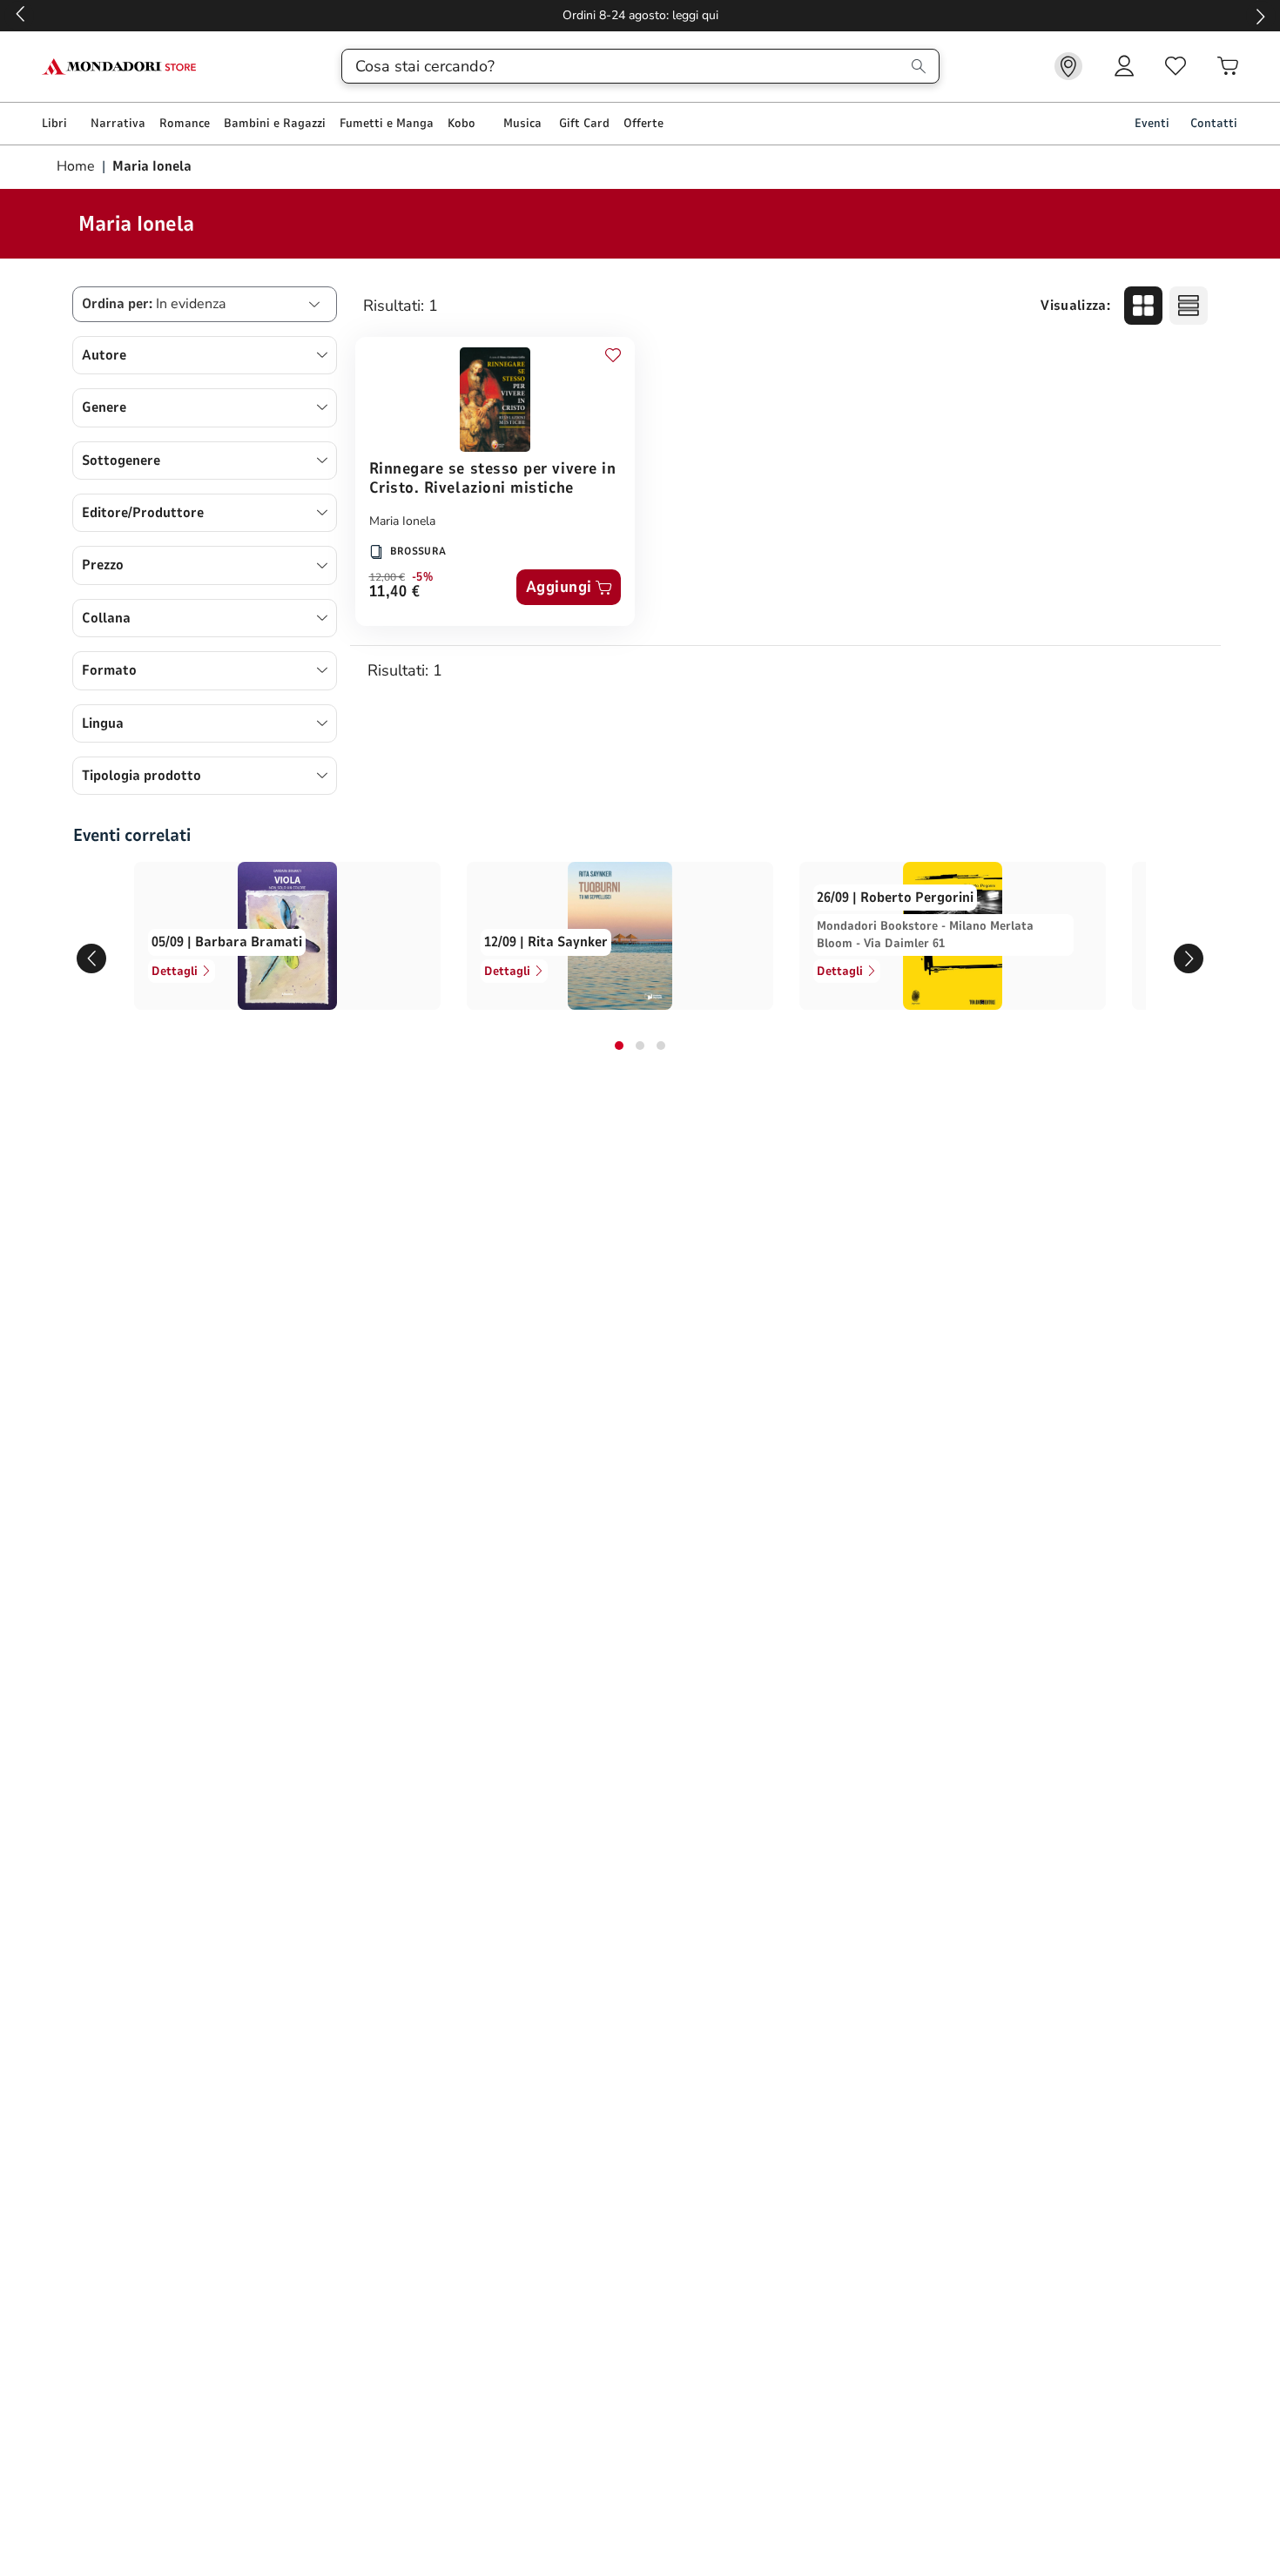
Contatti (1214, 123)
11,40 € (395, 592)
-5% (423, 577)
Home (77, 166)
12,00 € (387, 577)
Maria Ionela (402, 521)
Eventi (1152, 123)
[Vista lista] (1189, 306)
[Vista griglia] (1143, 306)
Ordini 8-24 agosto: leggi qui (640, 15)
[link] (1068, 66)
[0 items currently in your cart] (1228, 66)
